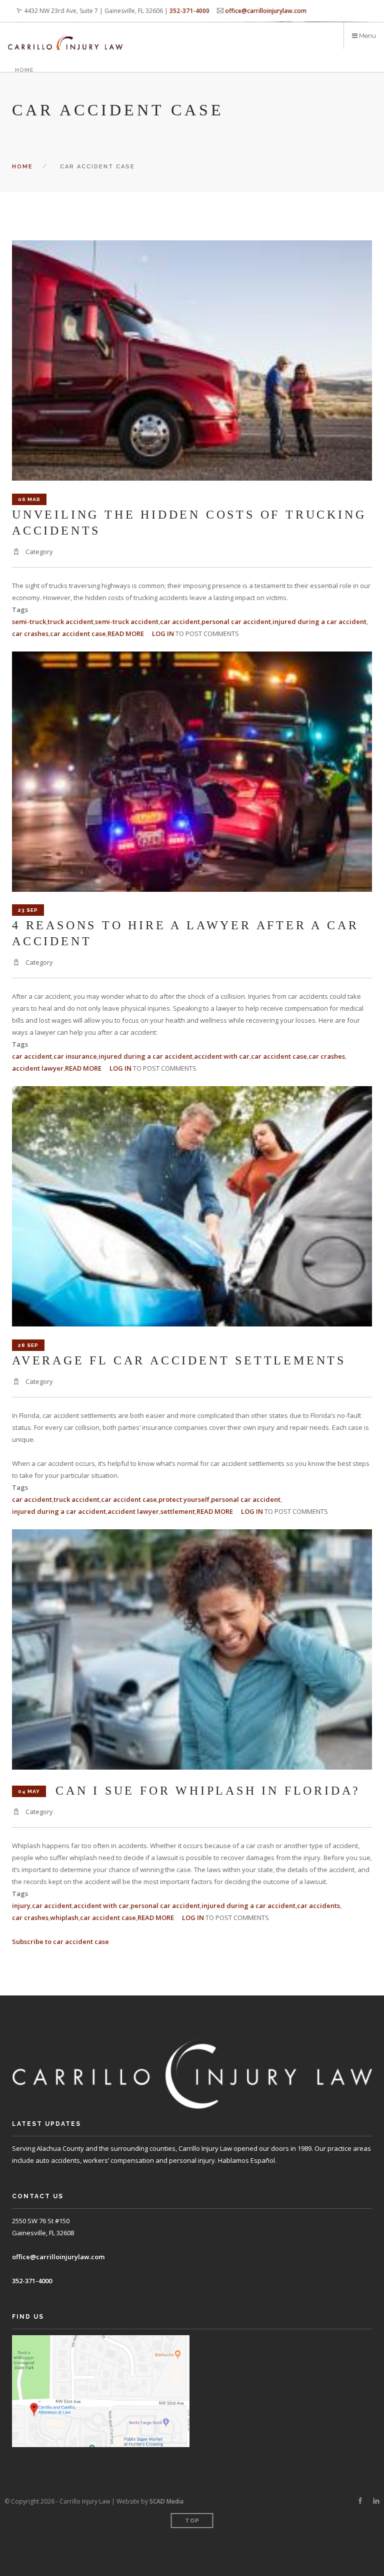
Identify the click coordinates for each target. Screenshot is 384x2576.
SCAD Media (166, 2501)
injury (21, 1906)
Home (24, 70)
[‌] (360, 2501)
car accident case (78, 634)
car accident (180, 622)
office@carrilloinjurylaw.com (266, 11)
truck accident (70, 622)
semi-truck (29, 622)
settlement (178, 1511)
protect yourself (184, 1499)
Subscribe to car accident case (60, 1941)
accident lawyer (38, 1068)
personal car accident (236, 622)
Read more (126, 634)
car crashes (30, 634)
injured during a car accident (319, 622)
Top (192, 2521)
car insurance (75, 1056)
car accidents (318, 1906)
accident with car (222, 1056)
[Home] (65, 36)
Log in (163, 634)
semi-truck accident (127, 622)
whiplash (64, 1918)
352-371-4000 (189, 11)
